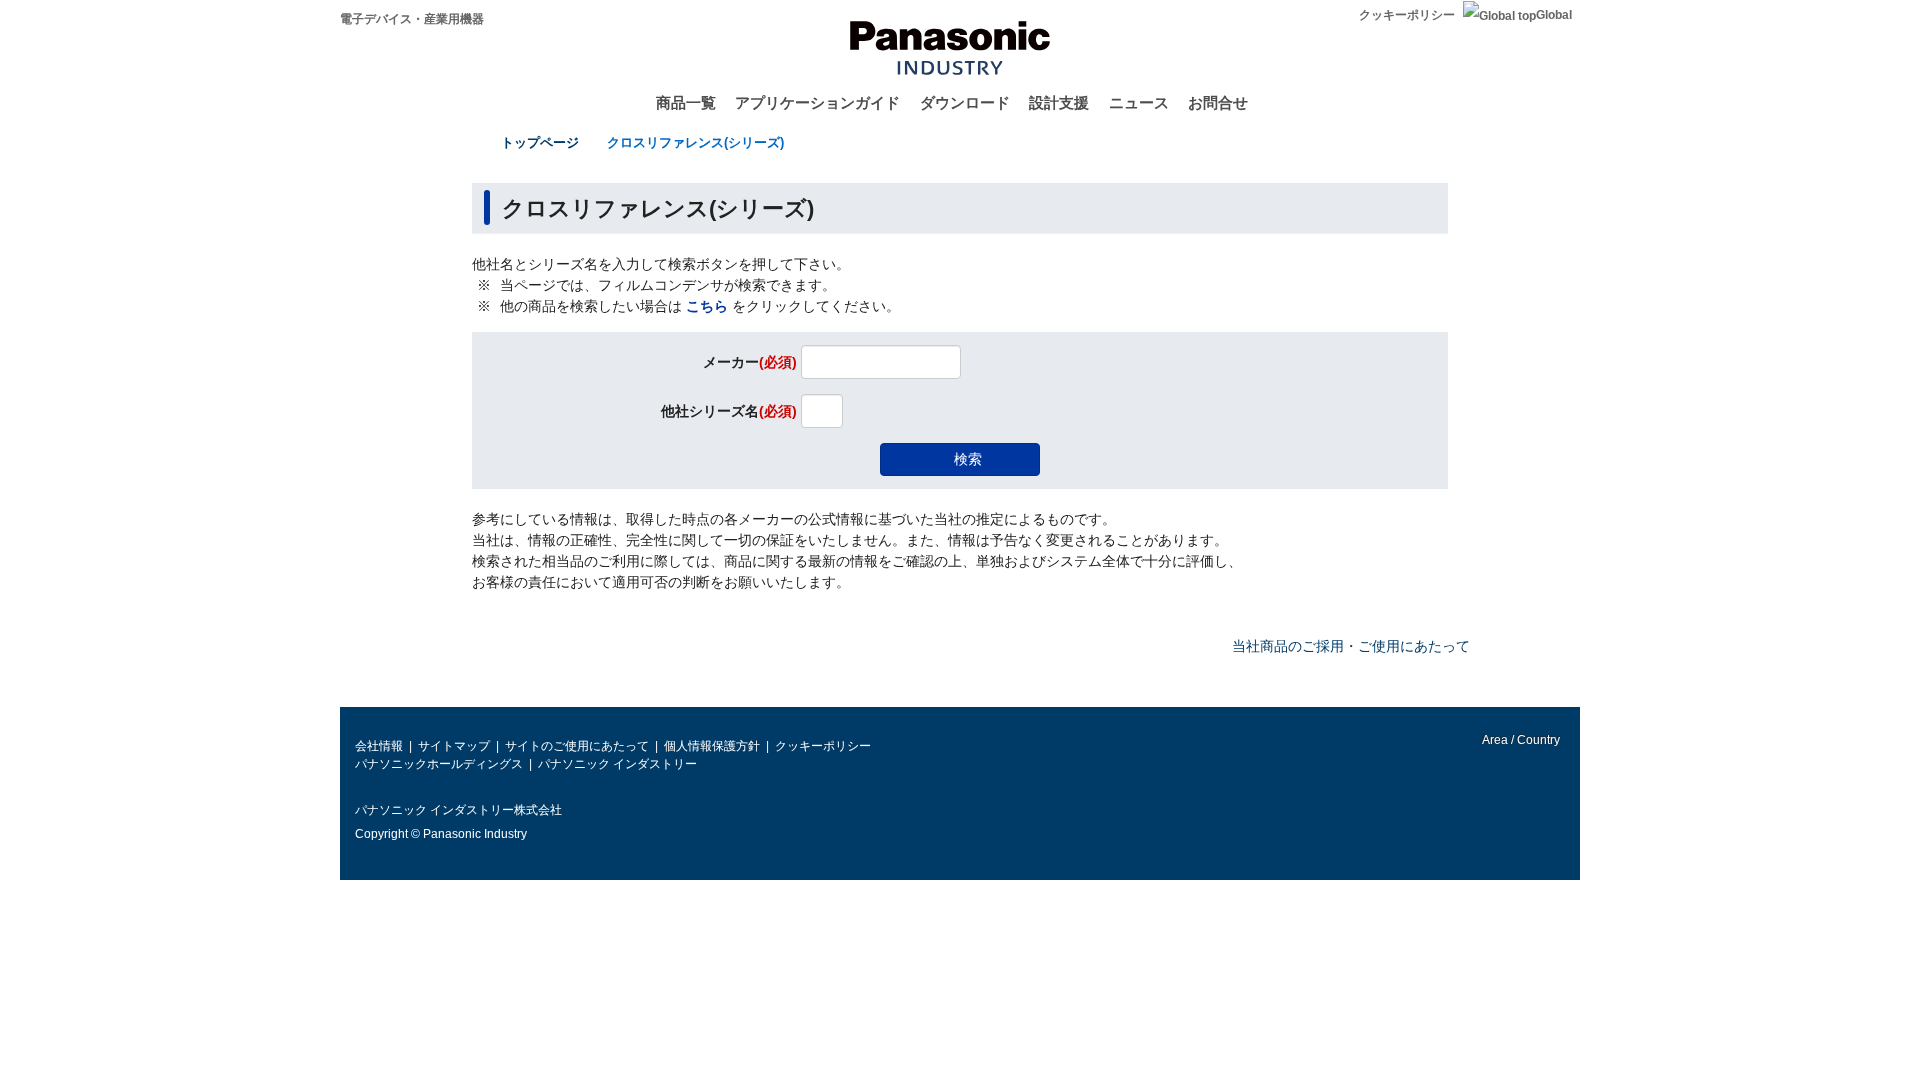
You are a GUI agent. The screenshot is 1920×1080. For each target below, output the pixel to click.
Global (1554, 15)
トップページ (540, 142)
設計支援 (1059, 102)
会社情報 (379, 746)
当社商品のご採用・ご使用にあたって (1351, 646)
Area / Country (1520, 740)
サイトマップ (454, 746)
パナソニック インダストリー (617, 764)
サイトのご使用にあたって (577, 746)
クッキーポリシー (1407, 15)
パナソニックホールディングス (439, 764)
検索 (968, 459)
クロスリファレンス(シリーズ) (695, 142)
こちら (707, 306)
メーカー (750, 363)
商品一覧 (686, 102)
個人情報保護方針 (712, 746)
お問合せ (1218, 102)
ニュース (1139, 102)
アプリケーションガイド (817, 102)
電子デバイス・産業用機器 (412, 19)
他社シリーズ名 (729, 412)
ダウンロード (965, 102)
